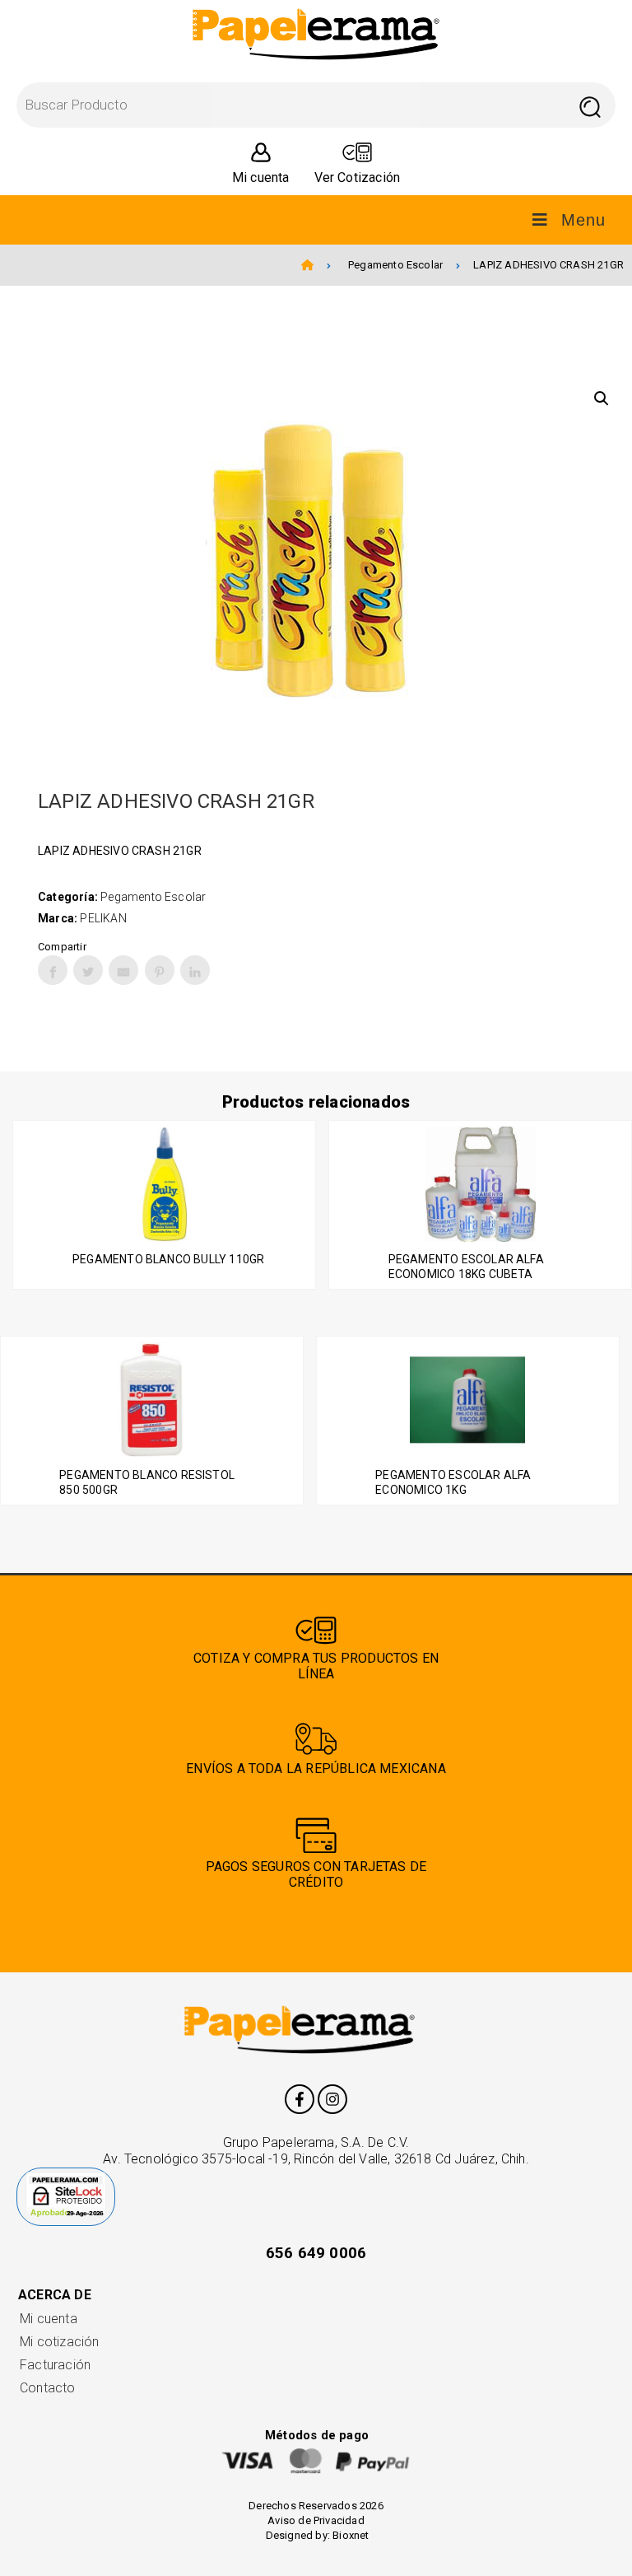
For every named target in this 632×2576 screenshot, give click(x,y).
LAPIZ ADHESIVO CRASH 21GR (548, 265)
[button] (602, 399)
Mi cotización (59, 2342)
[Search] (590, 105)
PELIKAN (103, 918)
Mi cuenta (49, 2319)
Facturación (55, 2365)
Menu (583, 220)
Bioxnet (351, 2535)
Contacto (48, 2388)
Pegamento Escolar (395, 265)
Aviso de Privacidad (316, 2520)
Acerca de (55, 2295)
